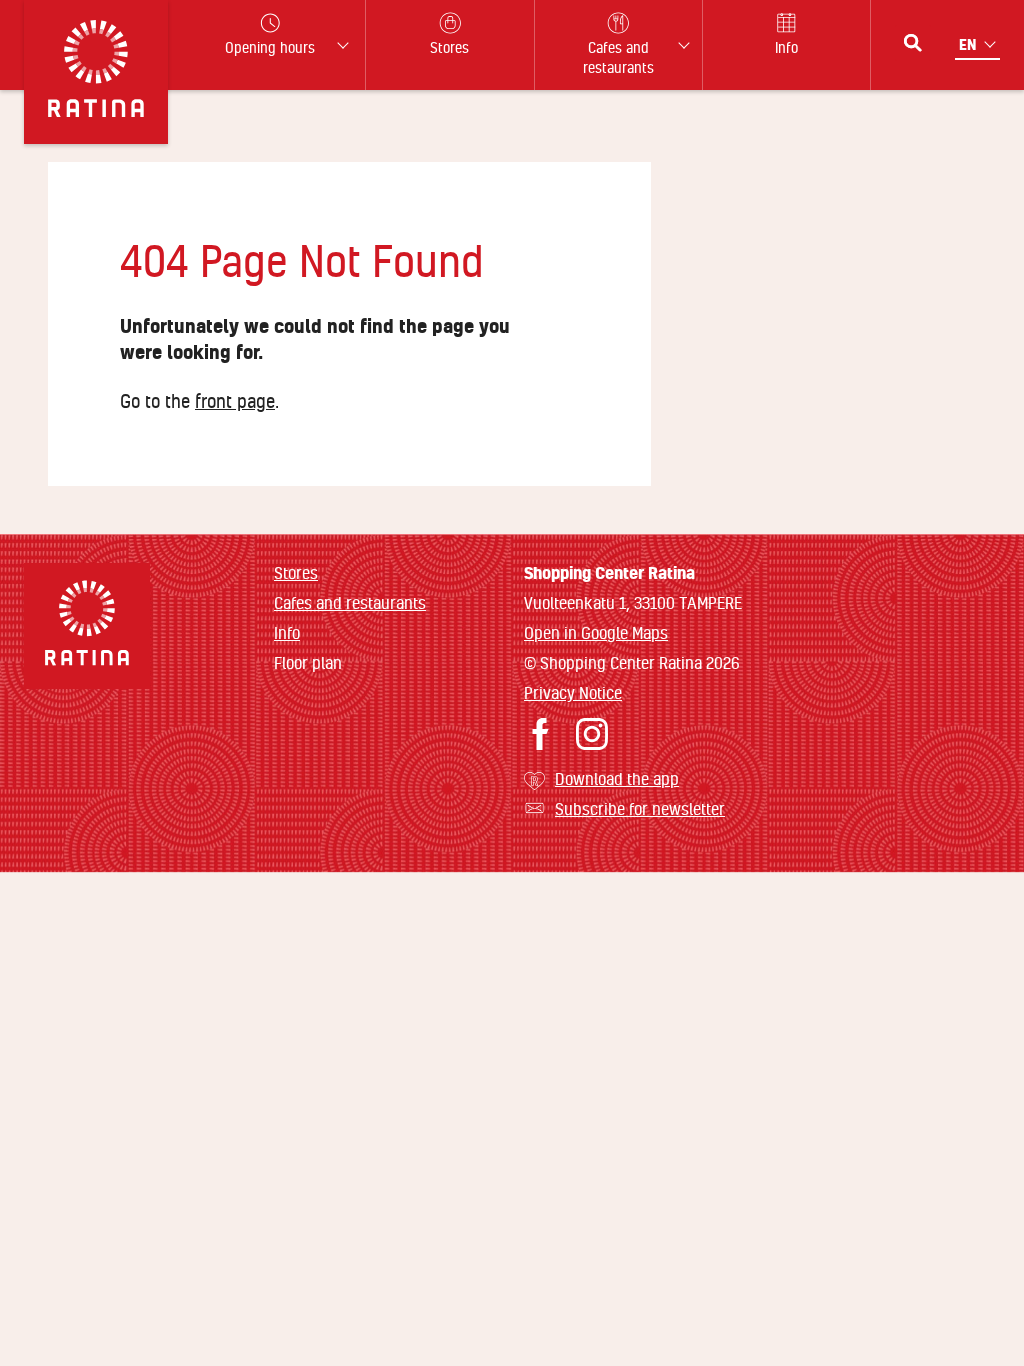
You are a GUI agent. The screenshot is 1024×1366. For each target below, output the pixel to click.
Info (287, 632)
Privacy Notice (573, 692)
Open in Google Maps (596, 632)
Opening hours (270, 47)
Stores (296, 572)
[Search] (913, 43)
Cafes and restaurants (350, 602)
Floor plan (308, 663)
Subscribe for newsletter (640, 808)
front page (235, 401)
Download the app (617, 778)
